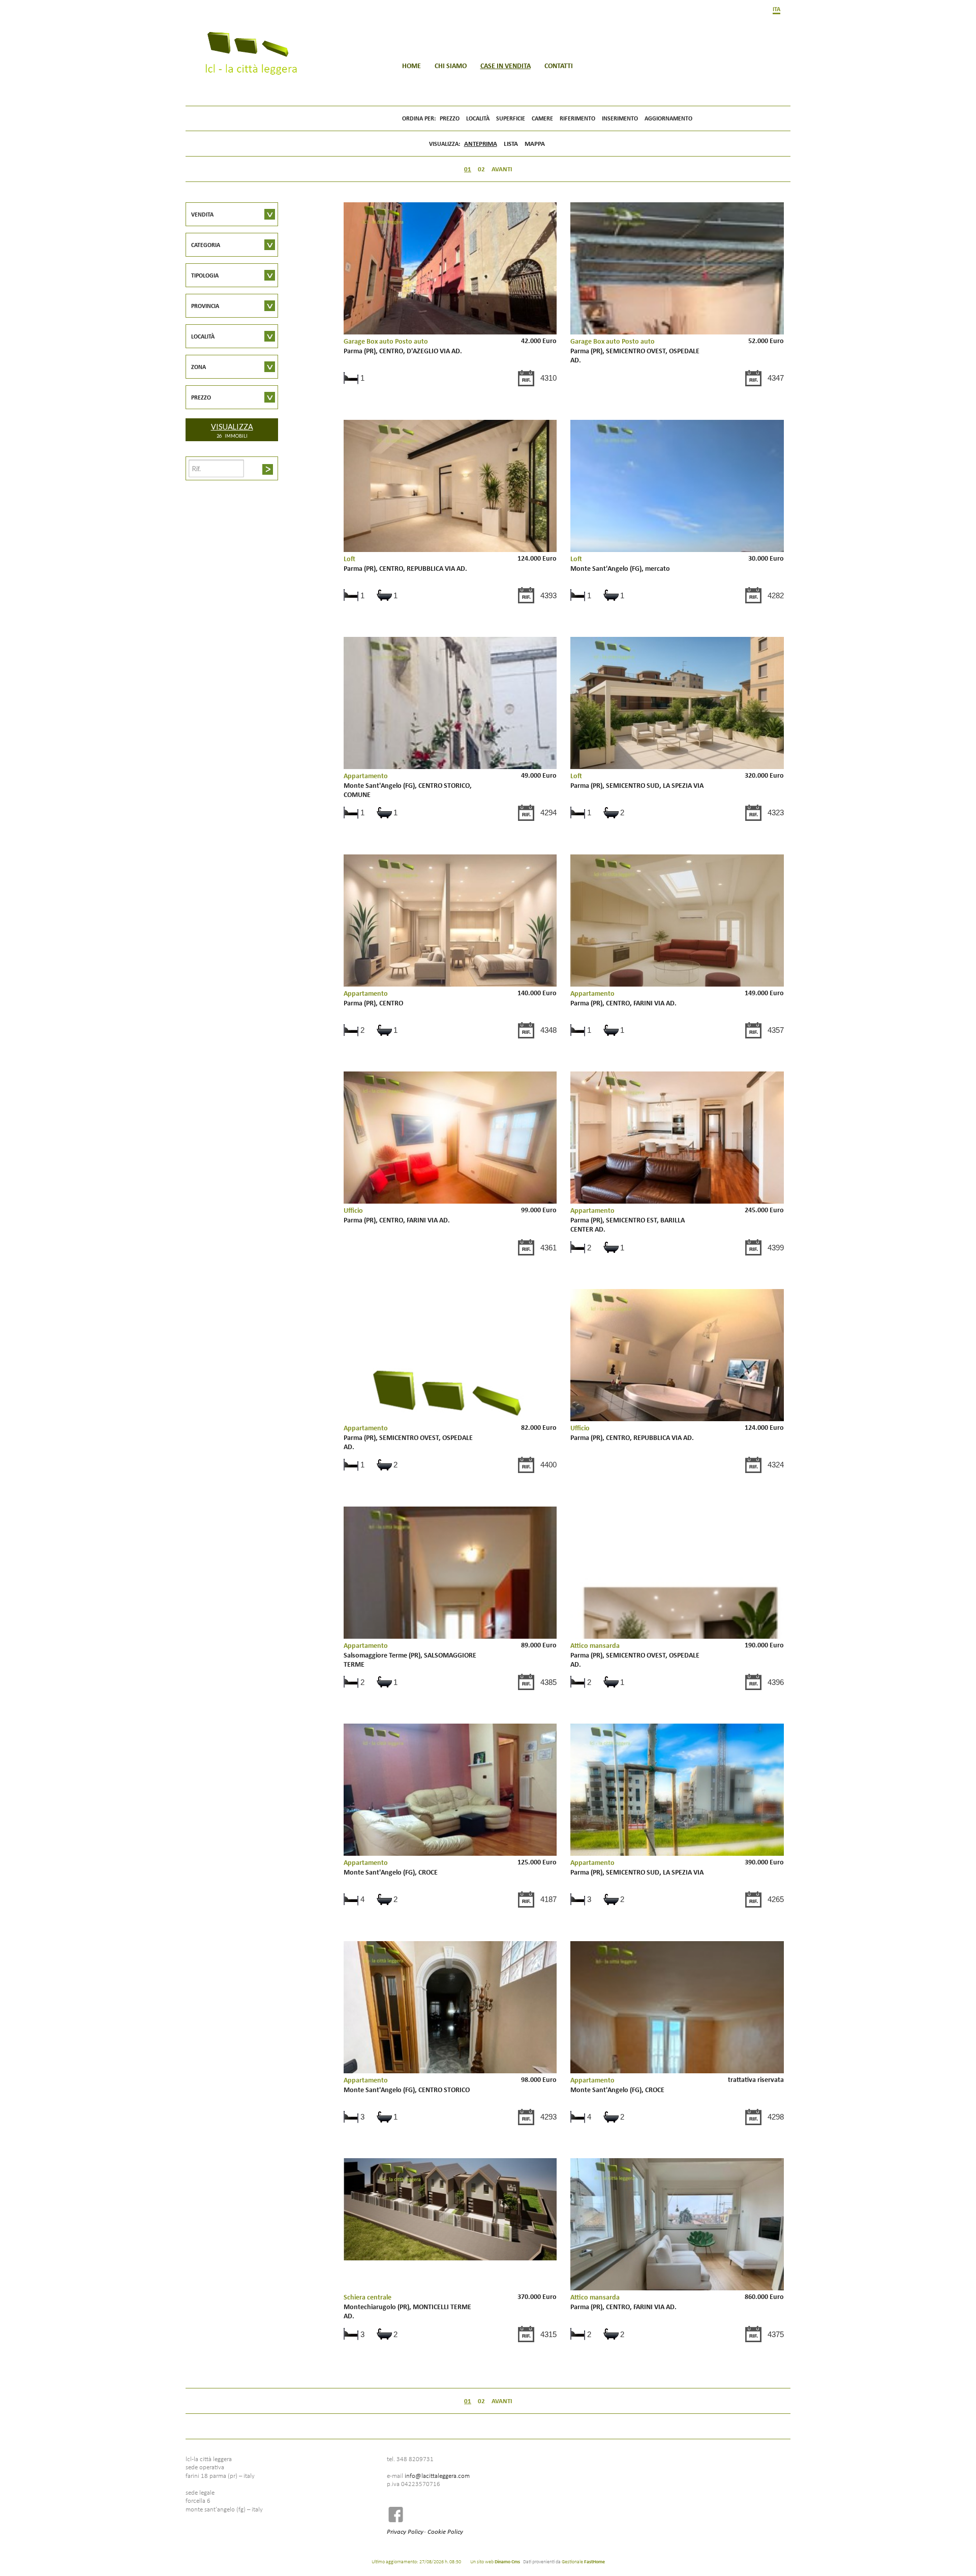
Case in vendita (506, 66)
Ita (776, 9)
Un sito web (495, 2561)
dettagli (450, 317)
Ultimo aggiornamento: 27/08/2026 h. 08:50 (416, 2561)
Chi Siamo (451, 66)
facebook (399, 2514)
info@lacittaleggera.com (437, 2475)
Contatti (559, 66)
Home (411, 66)
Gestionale (583, 2561)
